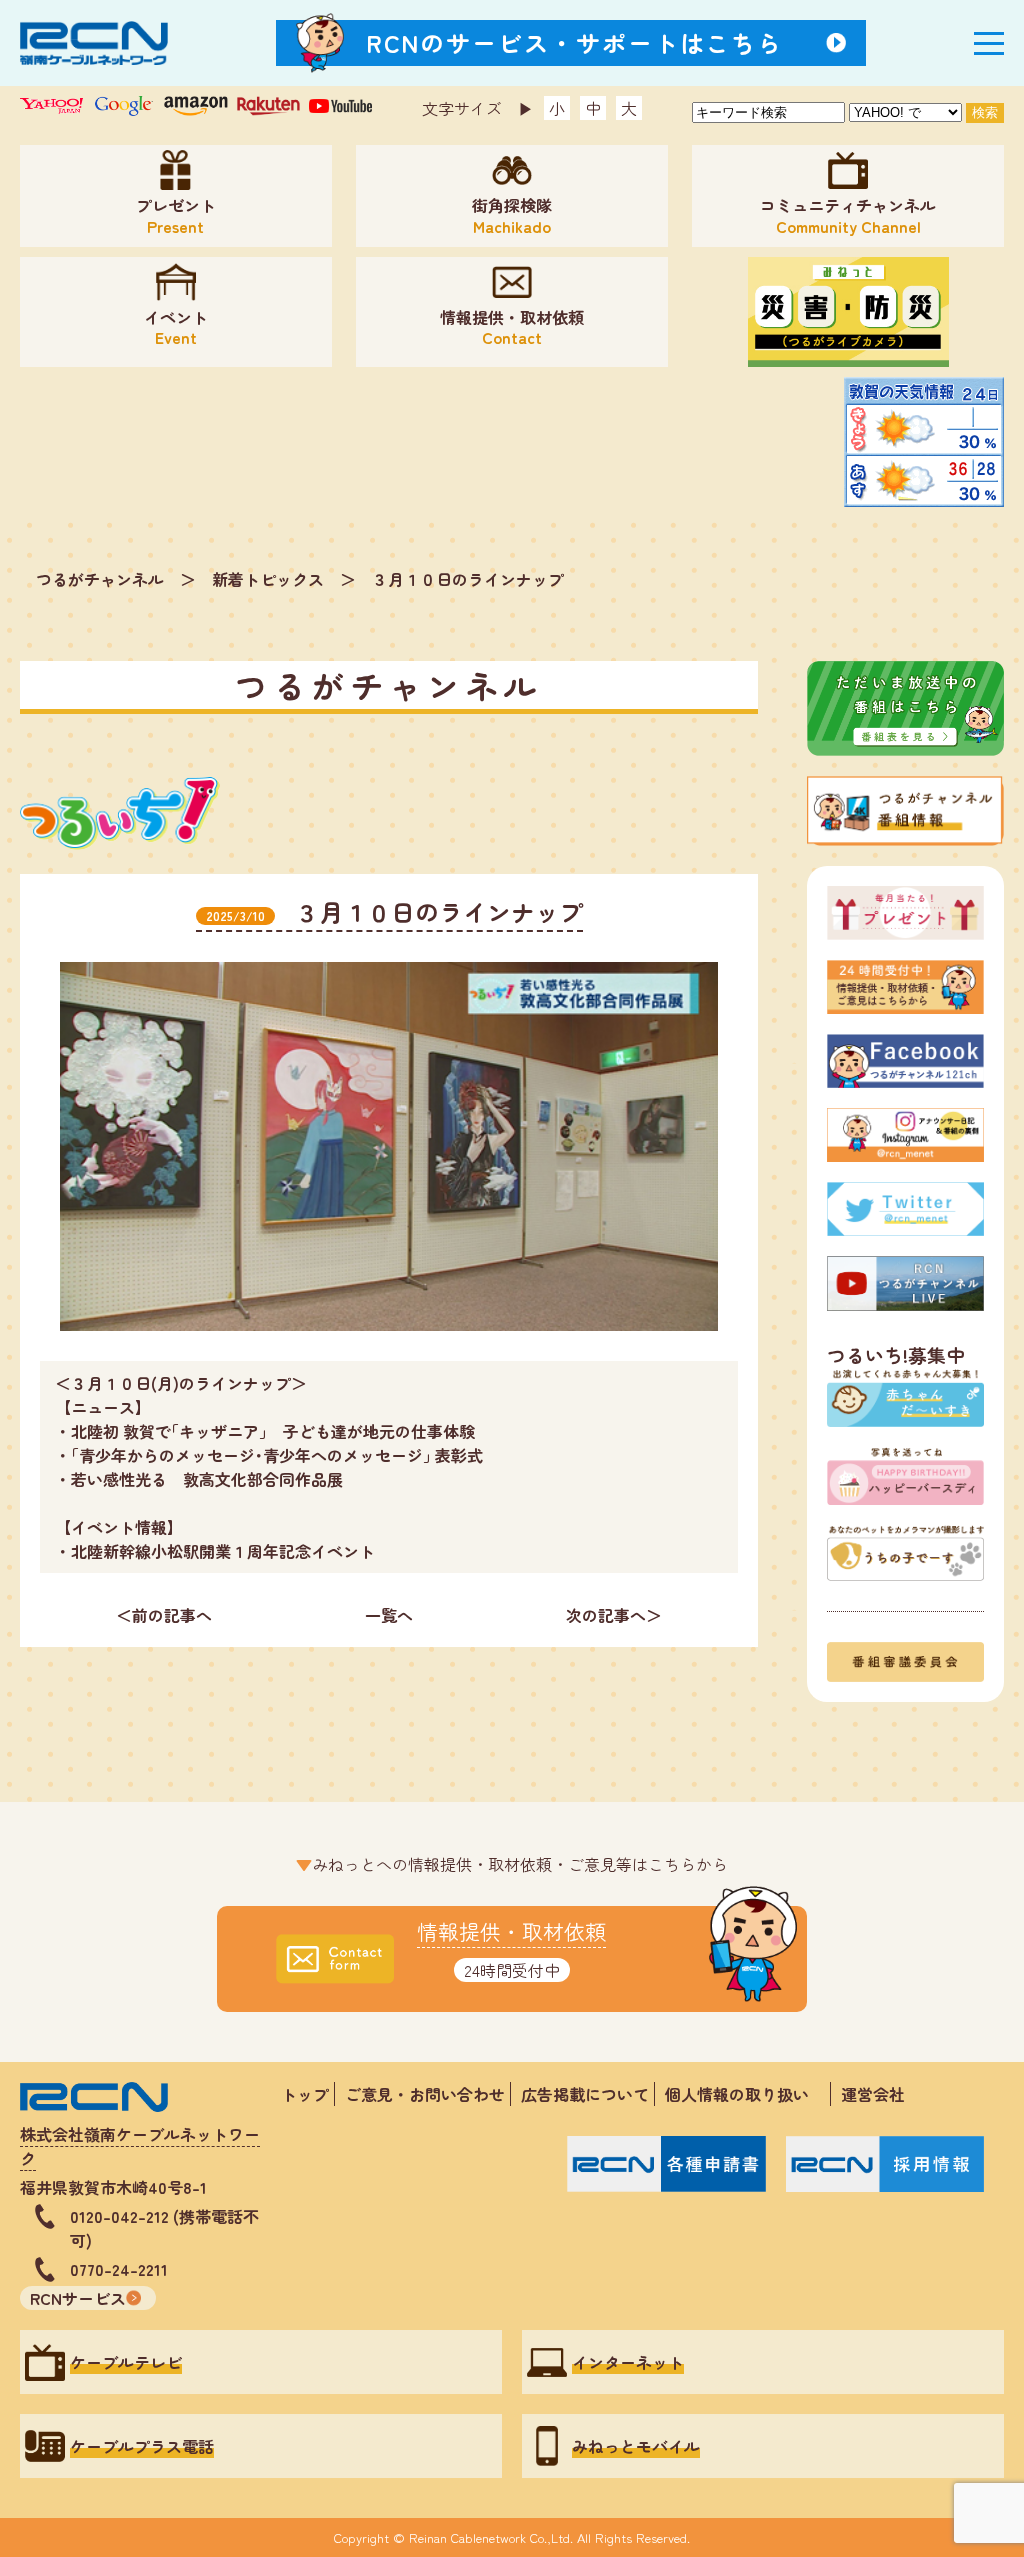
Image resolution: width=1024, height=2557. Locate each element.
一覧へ (389, 1615)
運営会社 (873, 2094)
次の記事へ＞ (614, 1615)
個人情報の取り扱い (745, 2094)
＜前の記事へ (164, 1615)
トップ (305, 2094)
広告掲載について (585, 2094)
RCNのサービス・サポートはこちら (575, 42)
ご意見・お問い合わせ (425, 2094)
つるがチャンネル (100, 579)
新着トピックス (268, 579)
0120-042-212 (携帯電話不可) (164, 2228)
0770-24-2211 (119, 2269)
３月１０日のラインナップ (468, 579)
